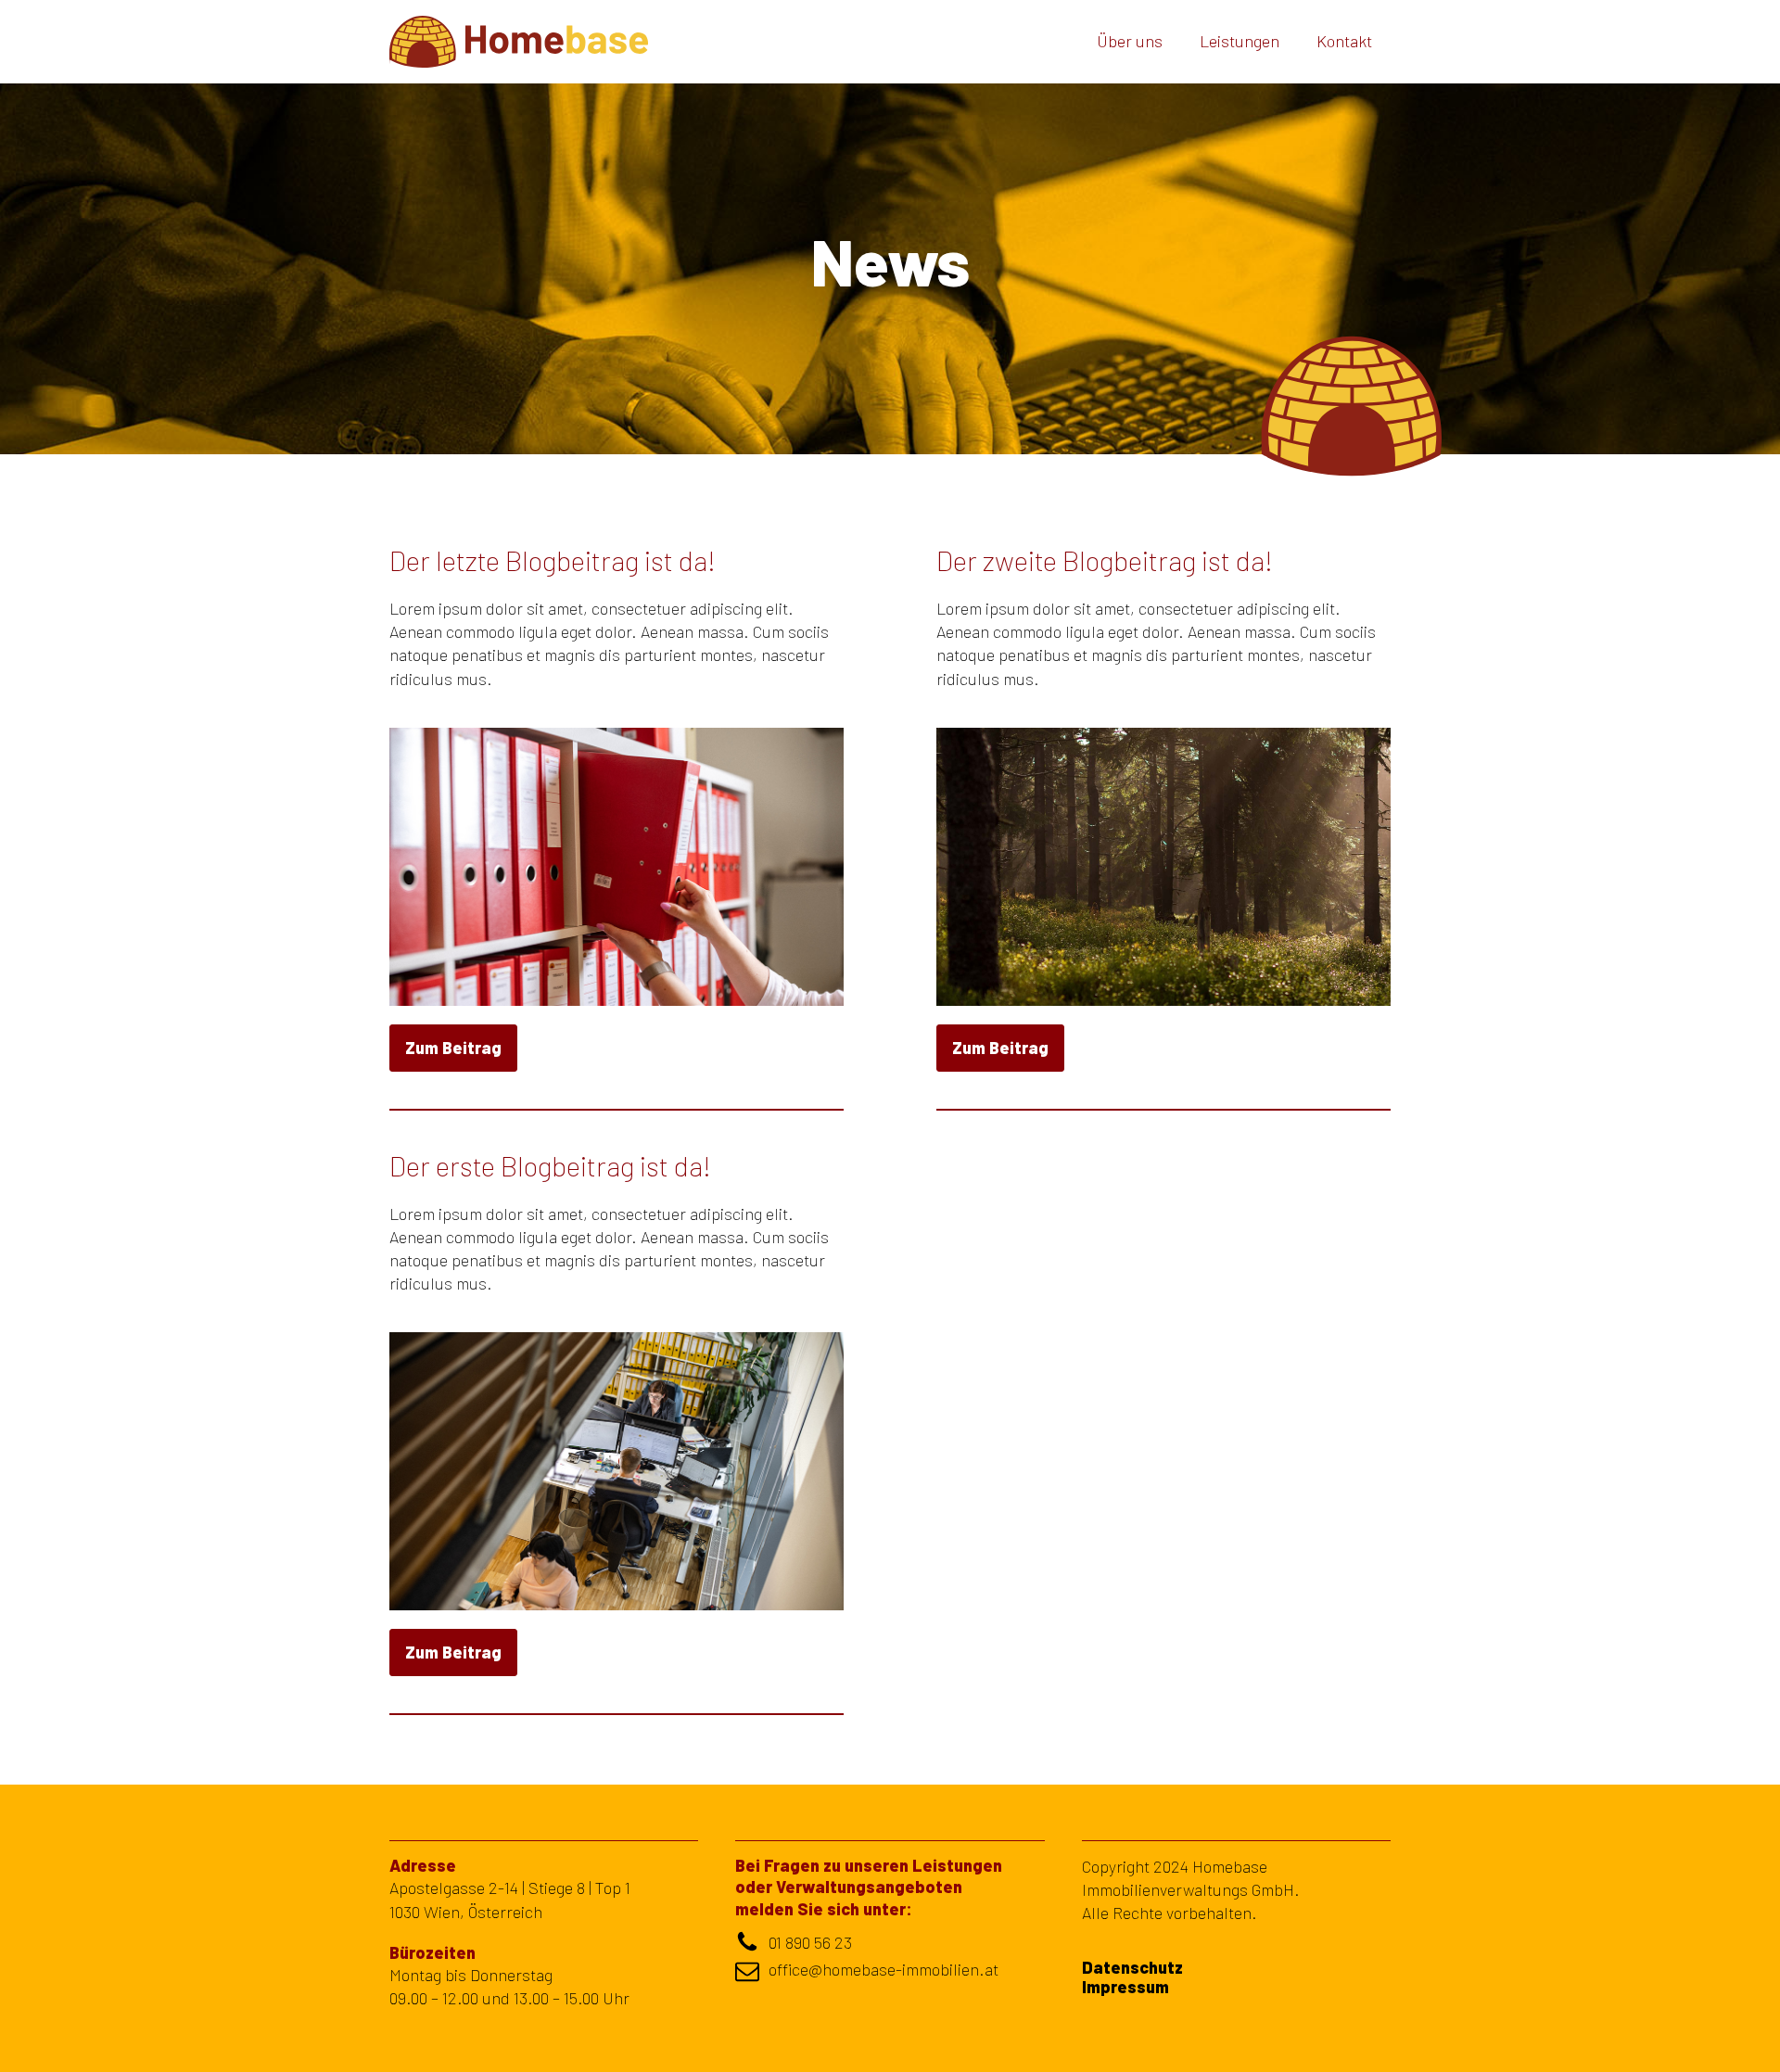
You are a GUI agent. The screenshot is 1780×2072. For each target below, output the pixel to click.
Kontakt (1344, 41)
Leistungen (1240, 41)
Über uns (1130, 41)
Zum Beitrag (453, 1048)
